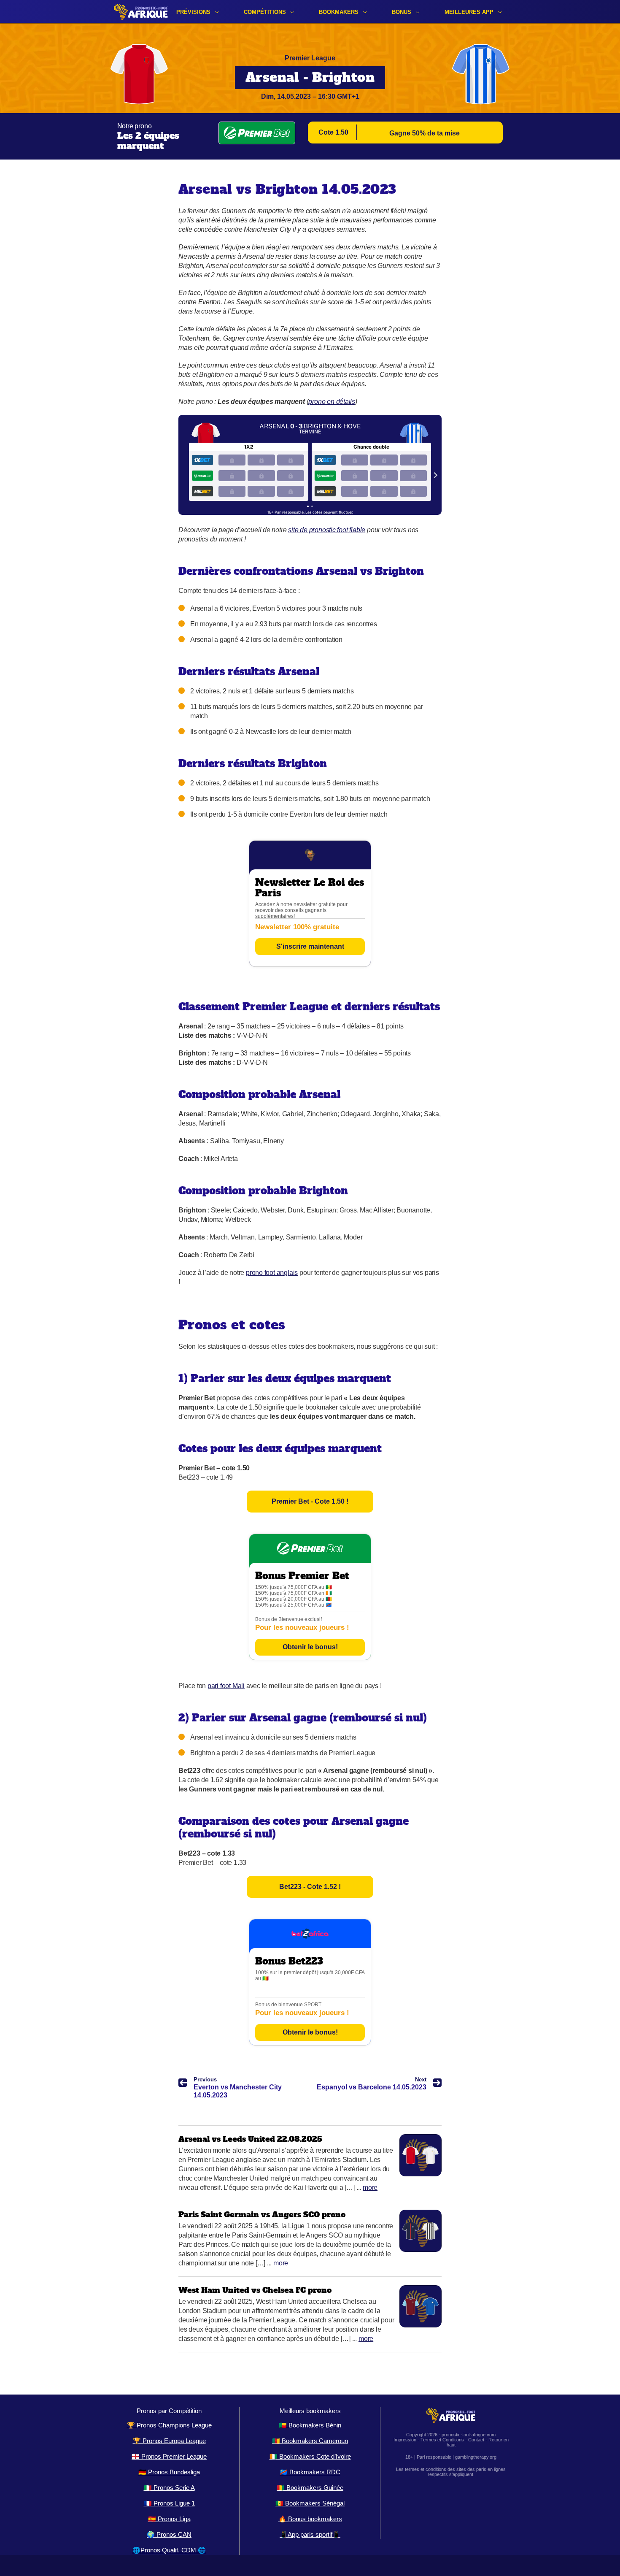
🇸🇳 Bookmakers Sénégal (310, 2503)
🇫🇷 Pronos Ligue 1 (169, 2503)
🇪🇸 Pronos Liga (169, 2519)
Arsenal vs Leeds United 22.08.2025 (250, 2139)
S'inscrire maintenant (310, 946)
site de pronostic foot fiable (327, 530)
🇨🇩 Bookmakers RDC (310, 2472)
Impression (405, 2440)
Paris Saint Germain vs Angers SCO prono (262, 2215)
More (370, 2188)
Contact (476, 2440)
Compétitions (265, 12)
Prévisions (193, 12)
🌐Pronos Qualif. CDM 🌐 (169, 2550)
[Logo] (141, 12)
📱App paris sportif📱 (310, 2534)
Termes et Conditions (442, 2440)
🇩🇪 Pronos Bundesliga (169, 2472)
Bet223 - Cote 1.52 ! (310, 1887)
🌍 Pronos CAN (169, 2534)
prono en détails (332, 402)
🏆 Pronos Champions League (169, 2425)
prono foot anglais (272, 1273)
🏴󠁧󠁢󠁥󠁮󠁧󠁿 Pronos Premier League (169, 2456)
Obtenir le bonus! (310, 1647)
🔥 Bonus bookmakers (310, 2519)
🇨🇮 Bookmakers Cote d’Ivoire (310, 2456)
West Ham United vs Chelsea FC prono (255, 2290)
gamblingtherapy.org (476, 2457)
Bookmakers (339, 12)
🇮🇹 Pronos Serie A (169, 2488)
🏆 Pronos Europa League (169, 2441)
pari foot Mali (226, 1686)
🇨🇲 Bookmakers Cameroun (310, 2441)
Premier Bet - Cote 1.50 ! (310, 1501)
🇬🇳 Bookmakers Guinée (310, 2488)
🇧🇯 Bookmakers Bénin (310, 2425)
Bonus (402, 12)
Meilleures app (469, 12)
